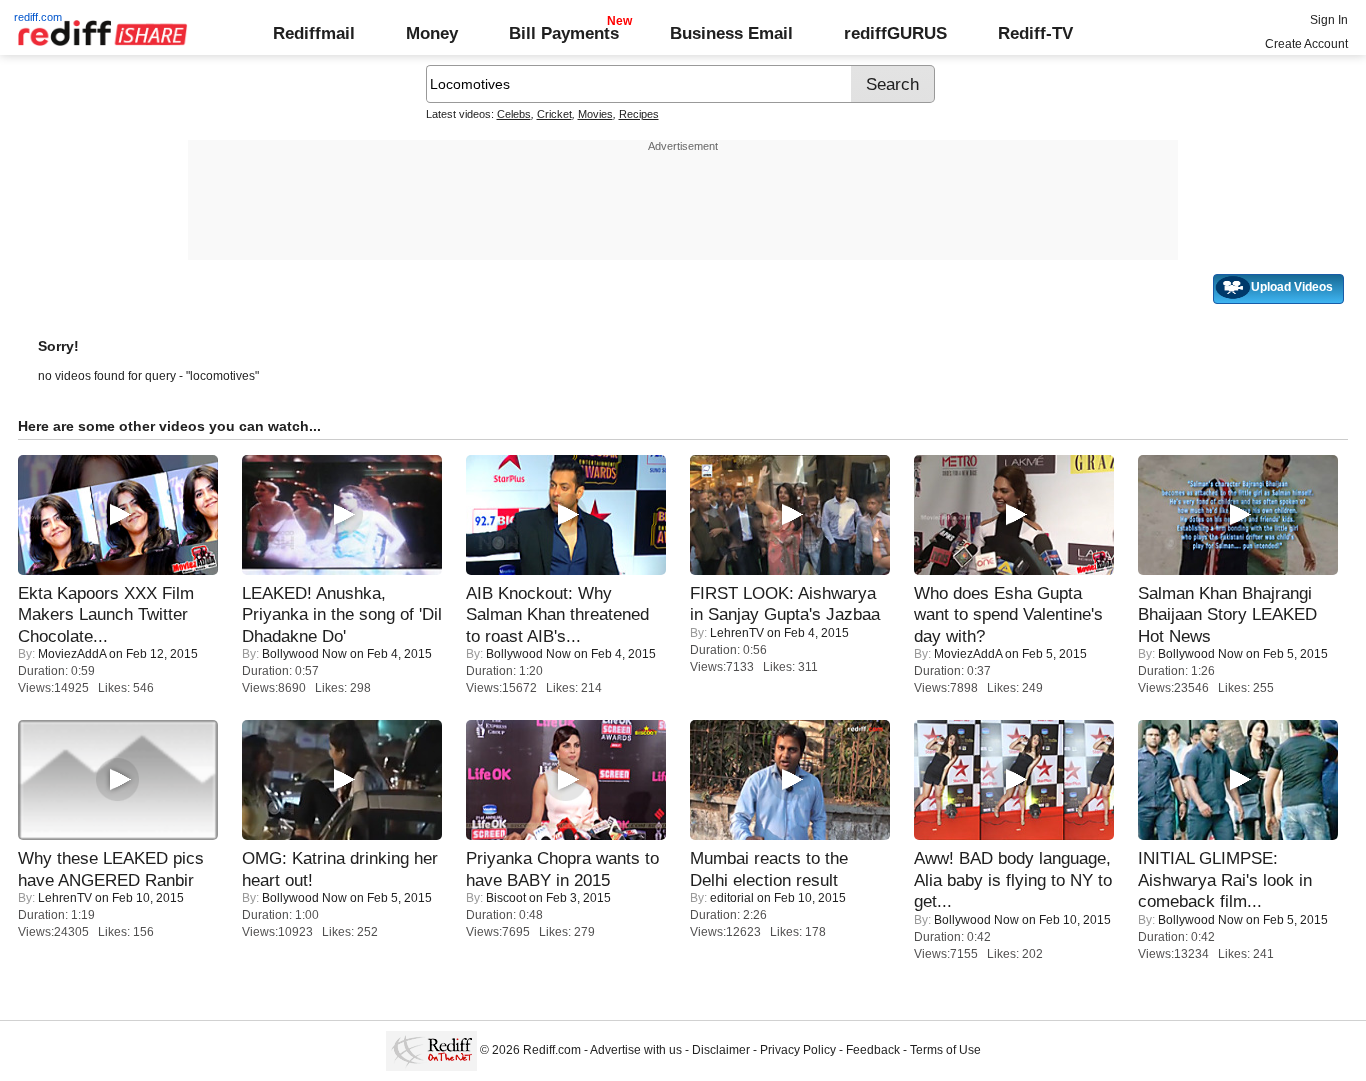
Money (432, 33)
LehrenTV (737, 633)
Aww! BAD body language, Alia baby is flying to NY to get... (1013, 879)
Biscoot (506, 898)
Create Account (1306, 44)
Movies (595, 114)
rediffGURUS (895, 33)
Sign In (1329, 20)
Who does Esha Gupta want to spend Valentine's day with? (1008, 614)
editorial (732, 898)
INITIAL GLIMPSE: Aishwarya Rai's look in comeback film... (1225, 879)
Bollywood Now (304, 654)
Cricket (554, 114)
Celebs (514, 114)
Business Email (731, 33)
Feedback (873, 1050)
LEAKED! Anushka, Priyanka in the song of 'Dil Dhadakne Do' (342, 614)
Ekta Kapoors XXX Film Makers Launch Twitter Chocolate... (106, 614)
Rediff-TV (1035, 33)
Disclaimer (721, 1050)
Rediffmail (314, 33)
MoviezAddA (72, 654)
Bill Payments (564, 33)
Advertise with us (636, 1050)
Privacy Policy (798, 1050)
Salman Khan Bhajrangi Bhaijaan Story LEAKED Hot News (1227, 614)
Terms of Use (945, 1050)
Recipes (639, 114)
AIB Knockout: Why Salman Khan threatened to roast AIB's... (557, 614)
